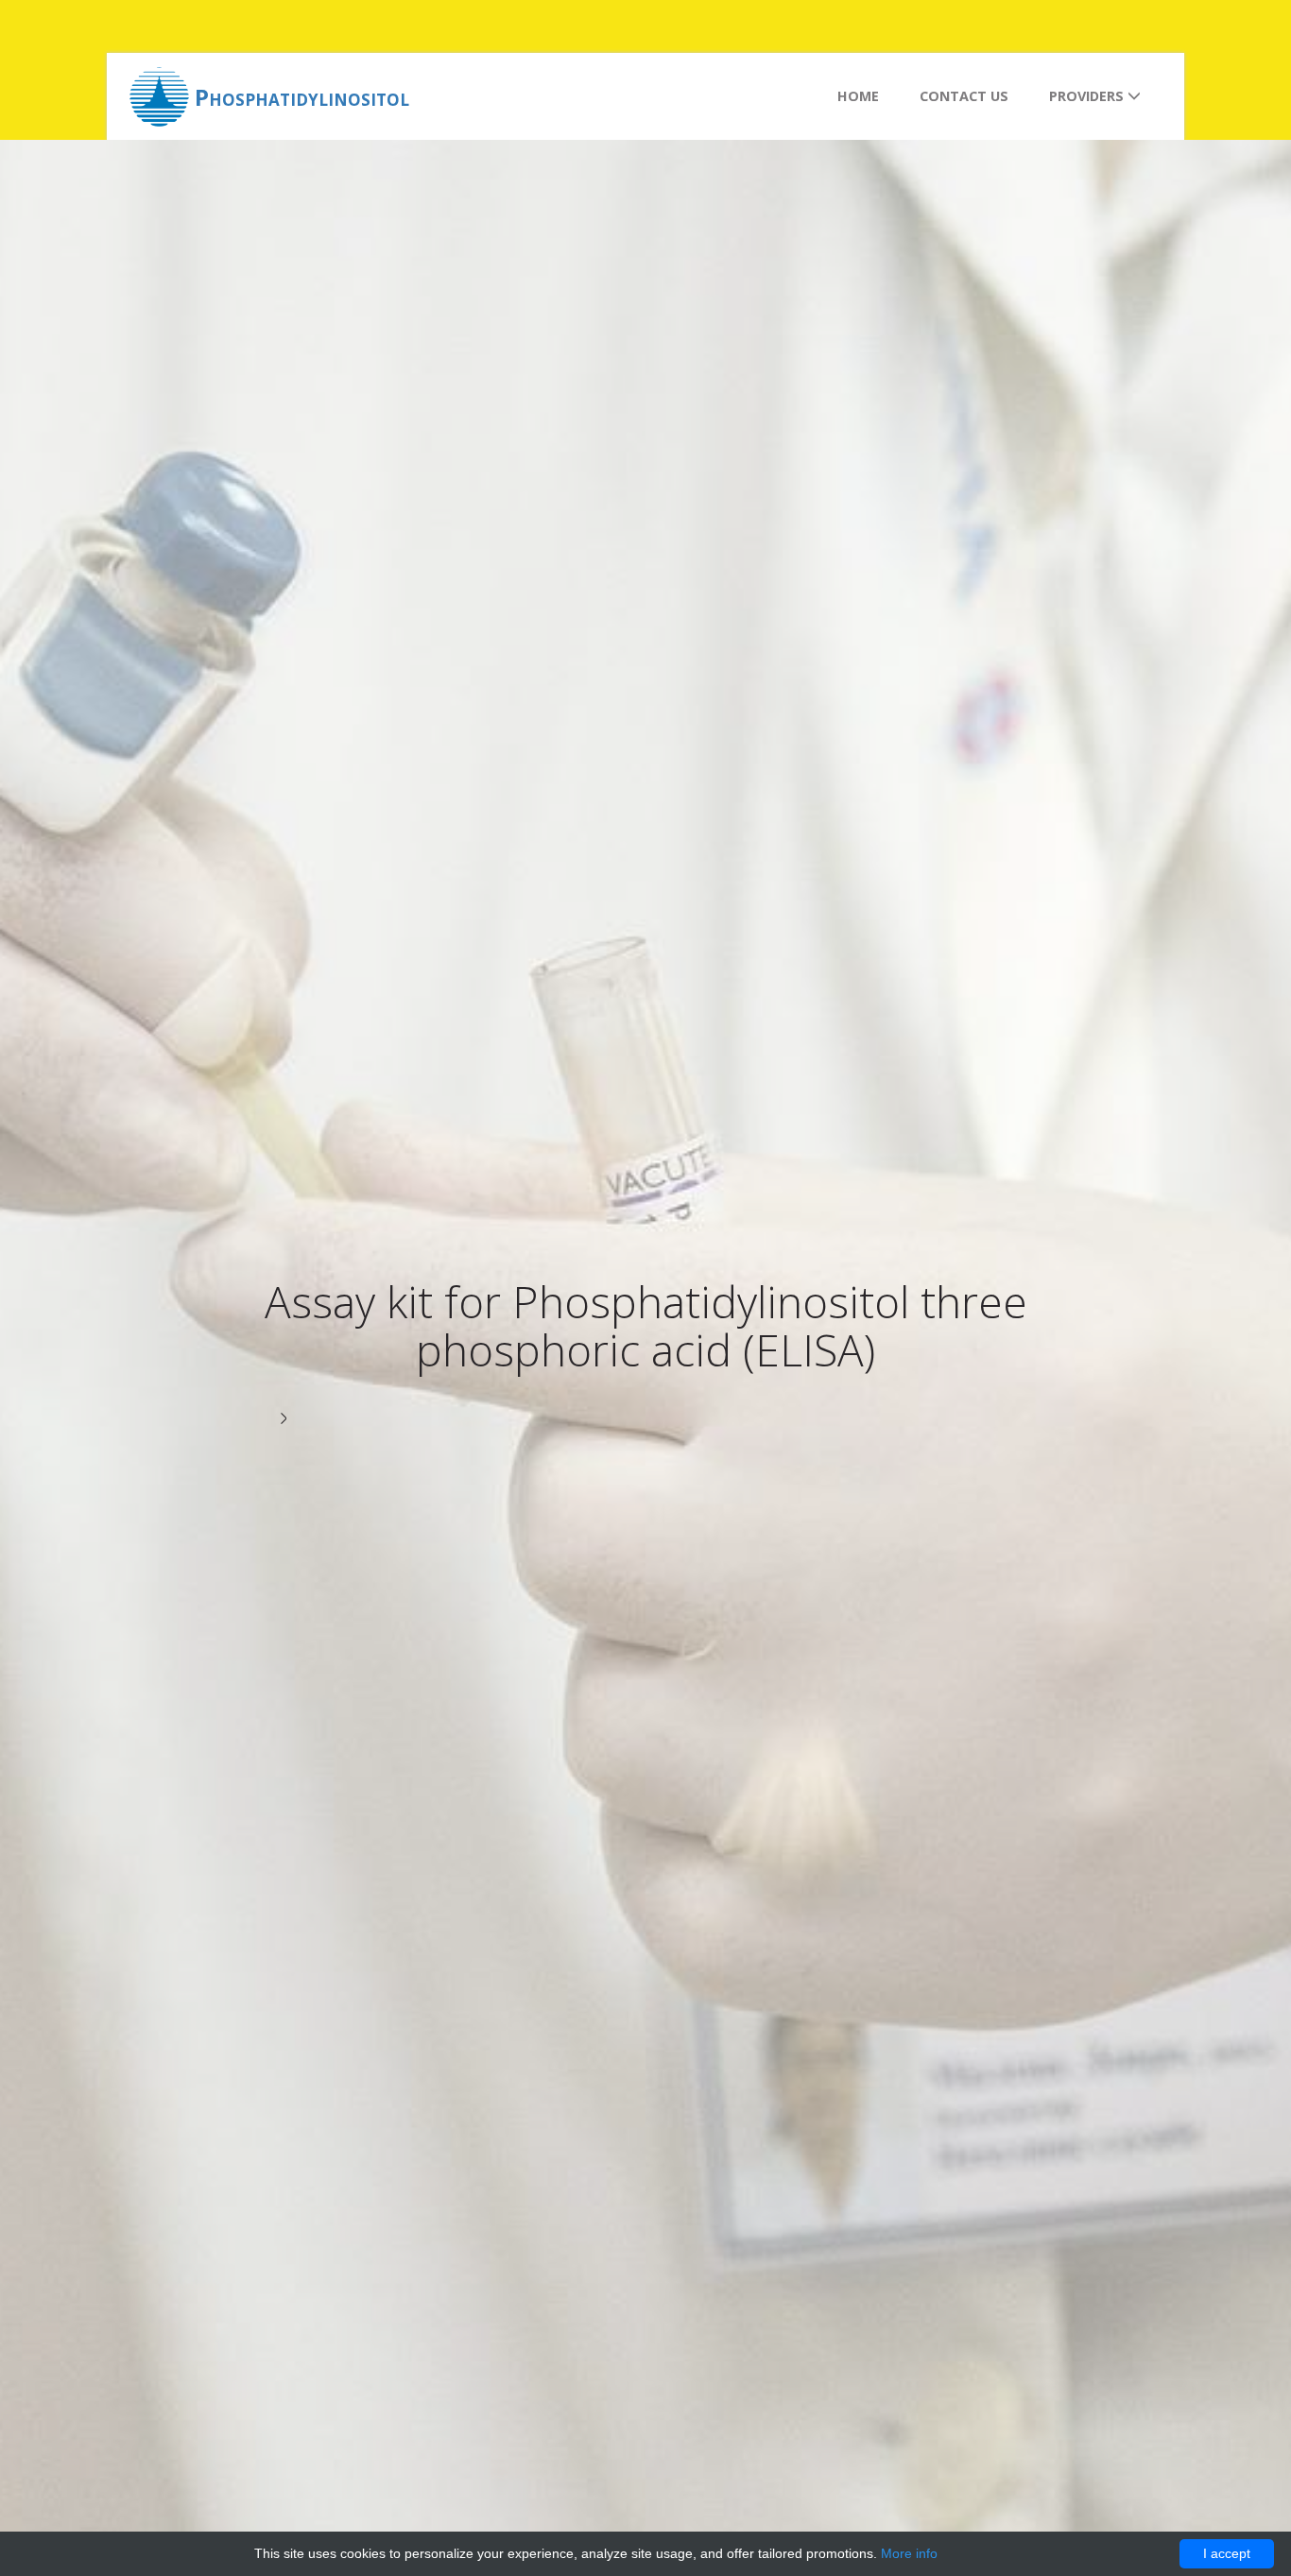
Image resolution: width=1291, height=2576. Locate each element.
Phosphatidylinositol (302, 97)
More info (909, 2553)
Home (858, 96)
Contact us (964, 96)
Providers (1088, 96)
